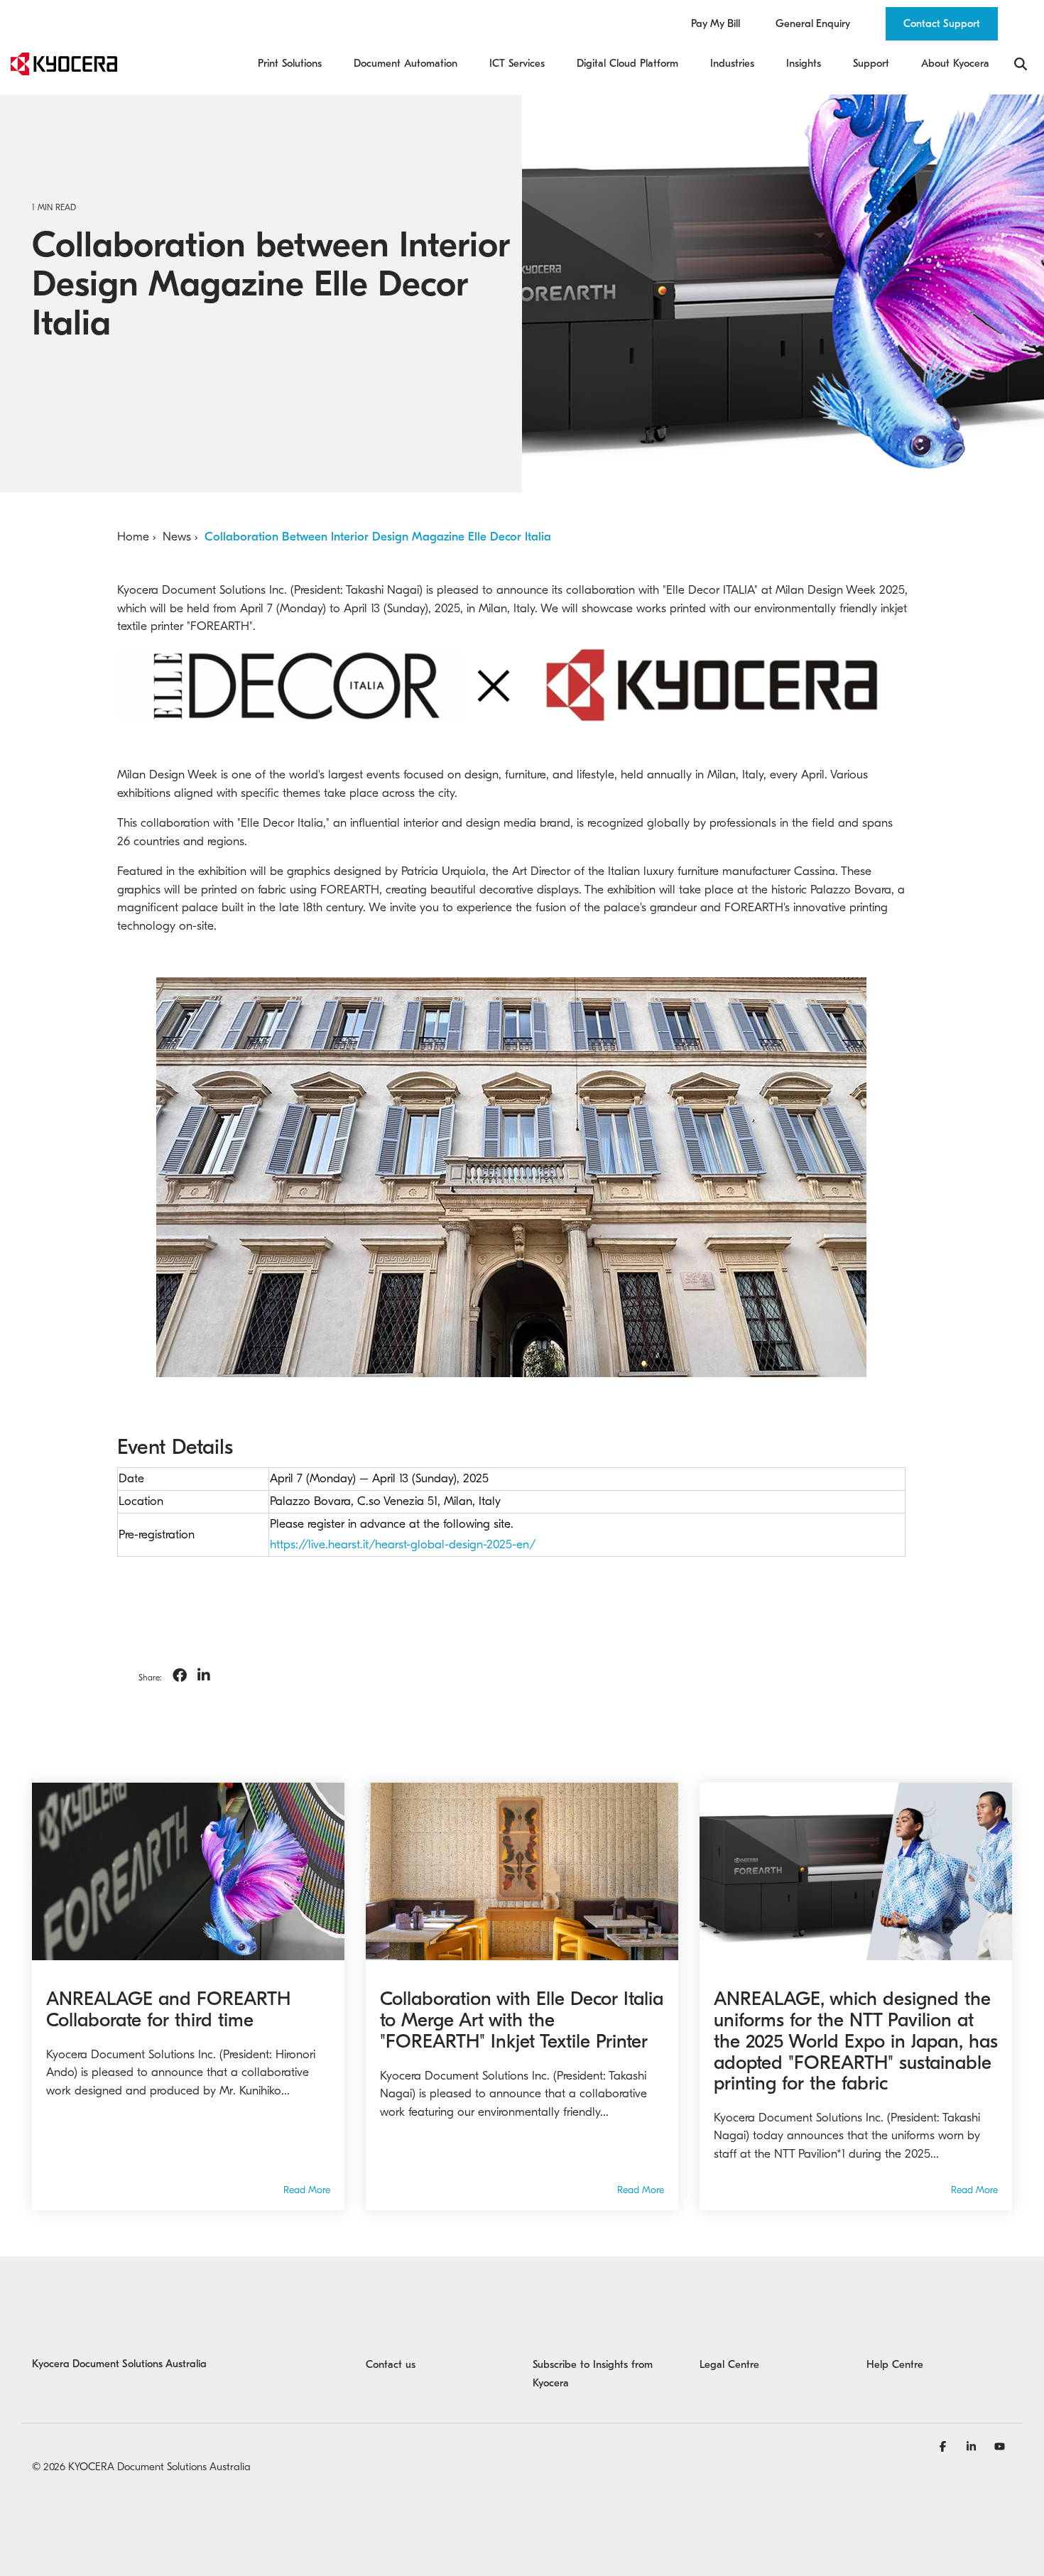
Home (133, 537)
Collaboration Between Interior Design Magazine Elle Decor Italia (378, 537)
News (177, 537)
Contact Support (942, 23)
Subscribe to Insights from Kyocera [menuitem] (594, 2374)
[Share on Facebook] (180, 1676)
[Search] (1021, 64)
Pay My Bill (716, 24)
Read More (307, 2190)
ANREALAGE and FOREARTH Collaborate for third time (168, 2010)
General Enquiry (813, 24)
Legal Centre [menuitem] (729, 2364)
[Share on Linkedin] (204, 1676)
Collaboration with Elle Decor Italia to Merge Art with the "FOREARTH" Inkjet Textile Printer (522, 2020)
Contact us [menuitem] (391, 2364)
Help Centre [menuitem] (895, 2364)
